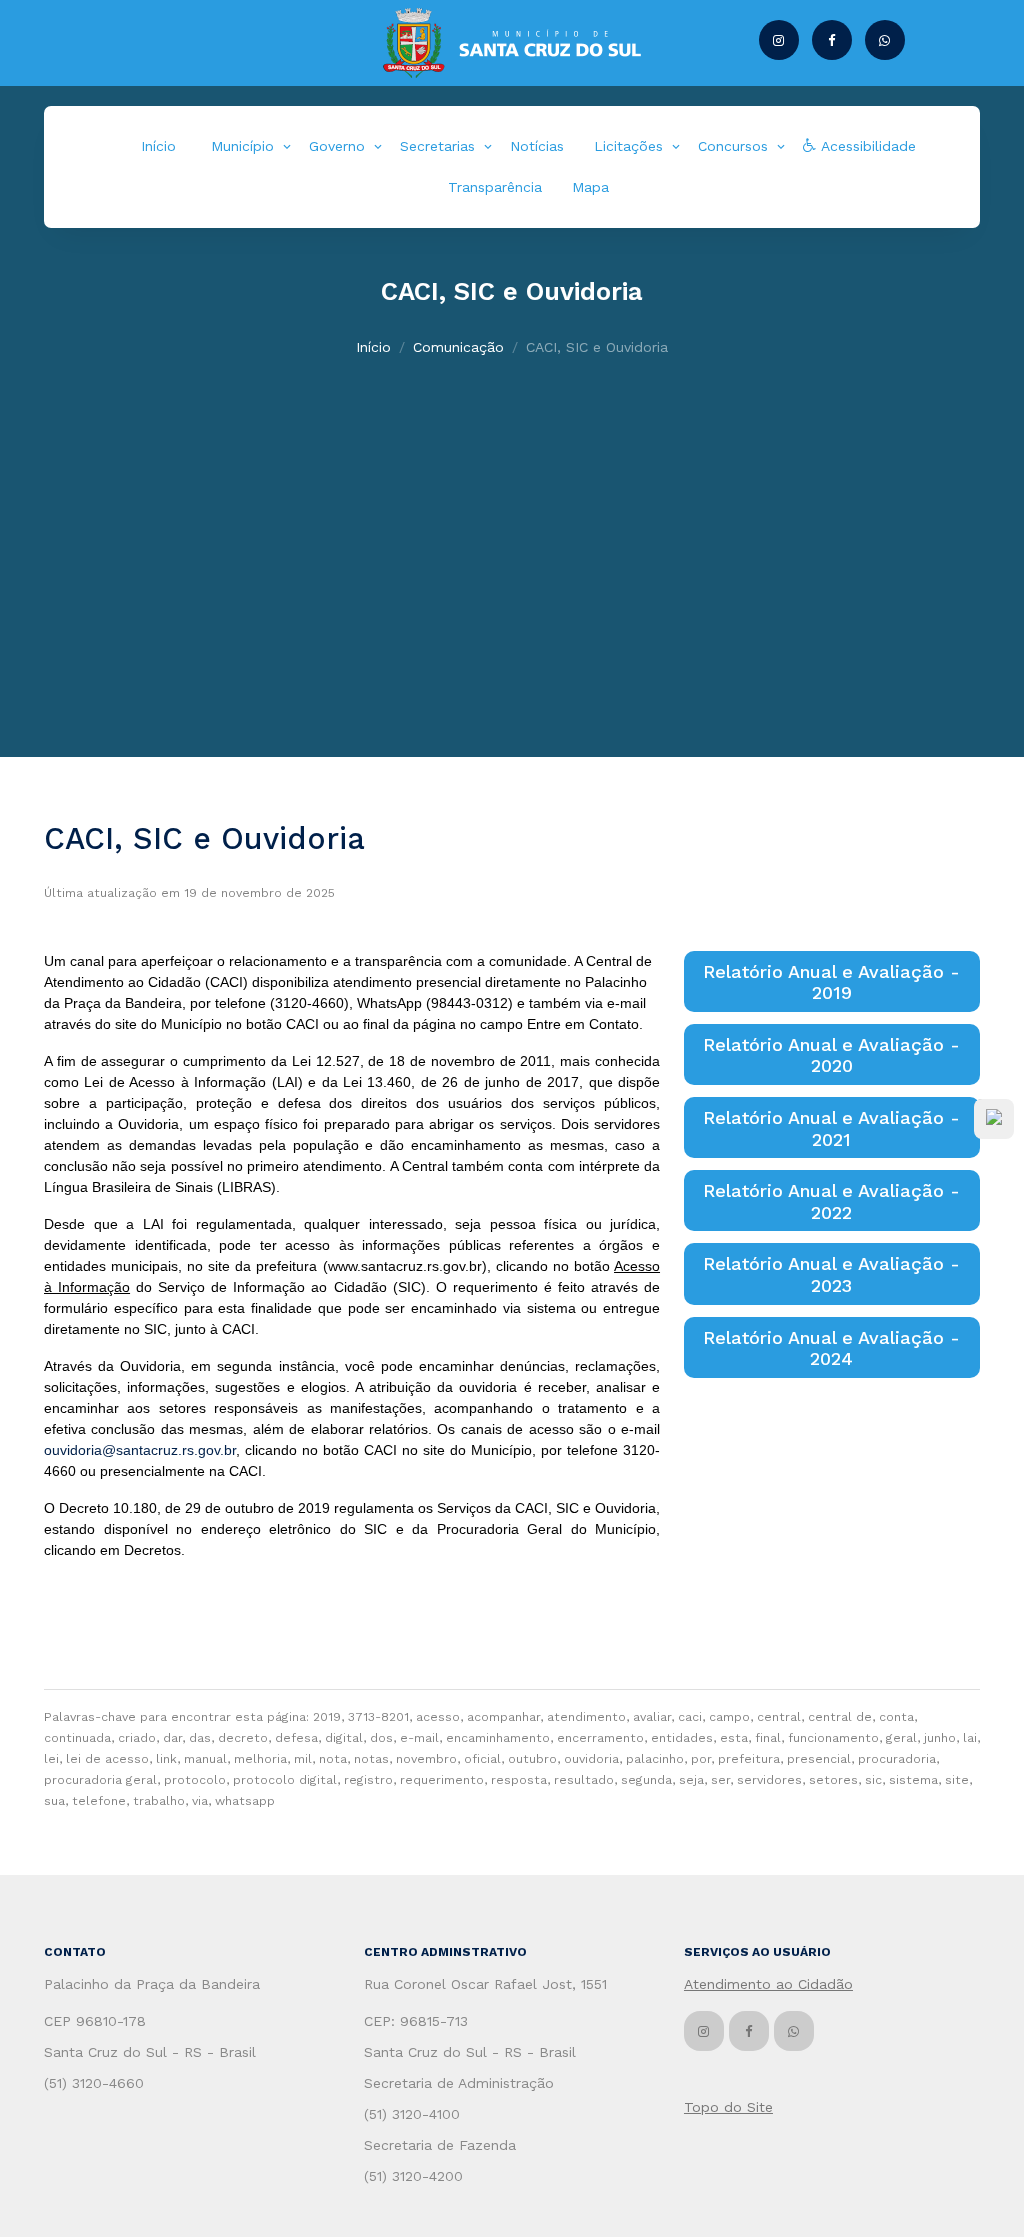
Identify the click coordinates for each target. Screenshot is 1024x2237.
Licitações (628, 146)
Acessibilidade (866, 146)
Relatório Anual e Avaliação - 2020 (831, 1055)
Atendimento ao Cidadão (768, 1984)
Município (242, 146)
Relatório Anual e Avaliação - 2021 (831, 1128)
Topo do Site (728, 2107)
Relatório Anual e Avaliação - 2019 (831, 982)
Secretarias (437, 146)
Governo (337, 146)
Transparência (495, 187)
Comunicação (458, 347)
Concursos (733, 146)
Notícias (537, 146)
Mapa (590, 187)
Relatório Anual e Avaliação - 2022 (831, 1201)
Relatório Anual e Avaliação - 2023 (831, 1274)
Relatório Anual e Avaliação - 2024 (831, 1348)
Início (158, 146)
